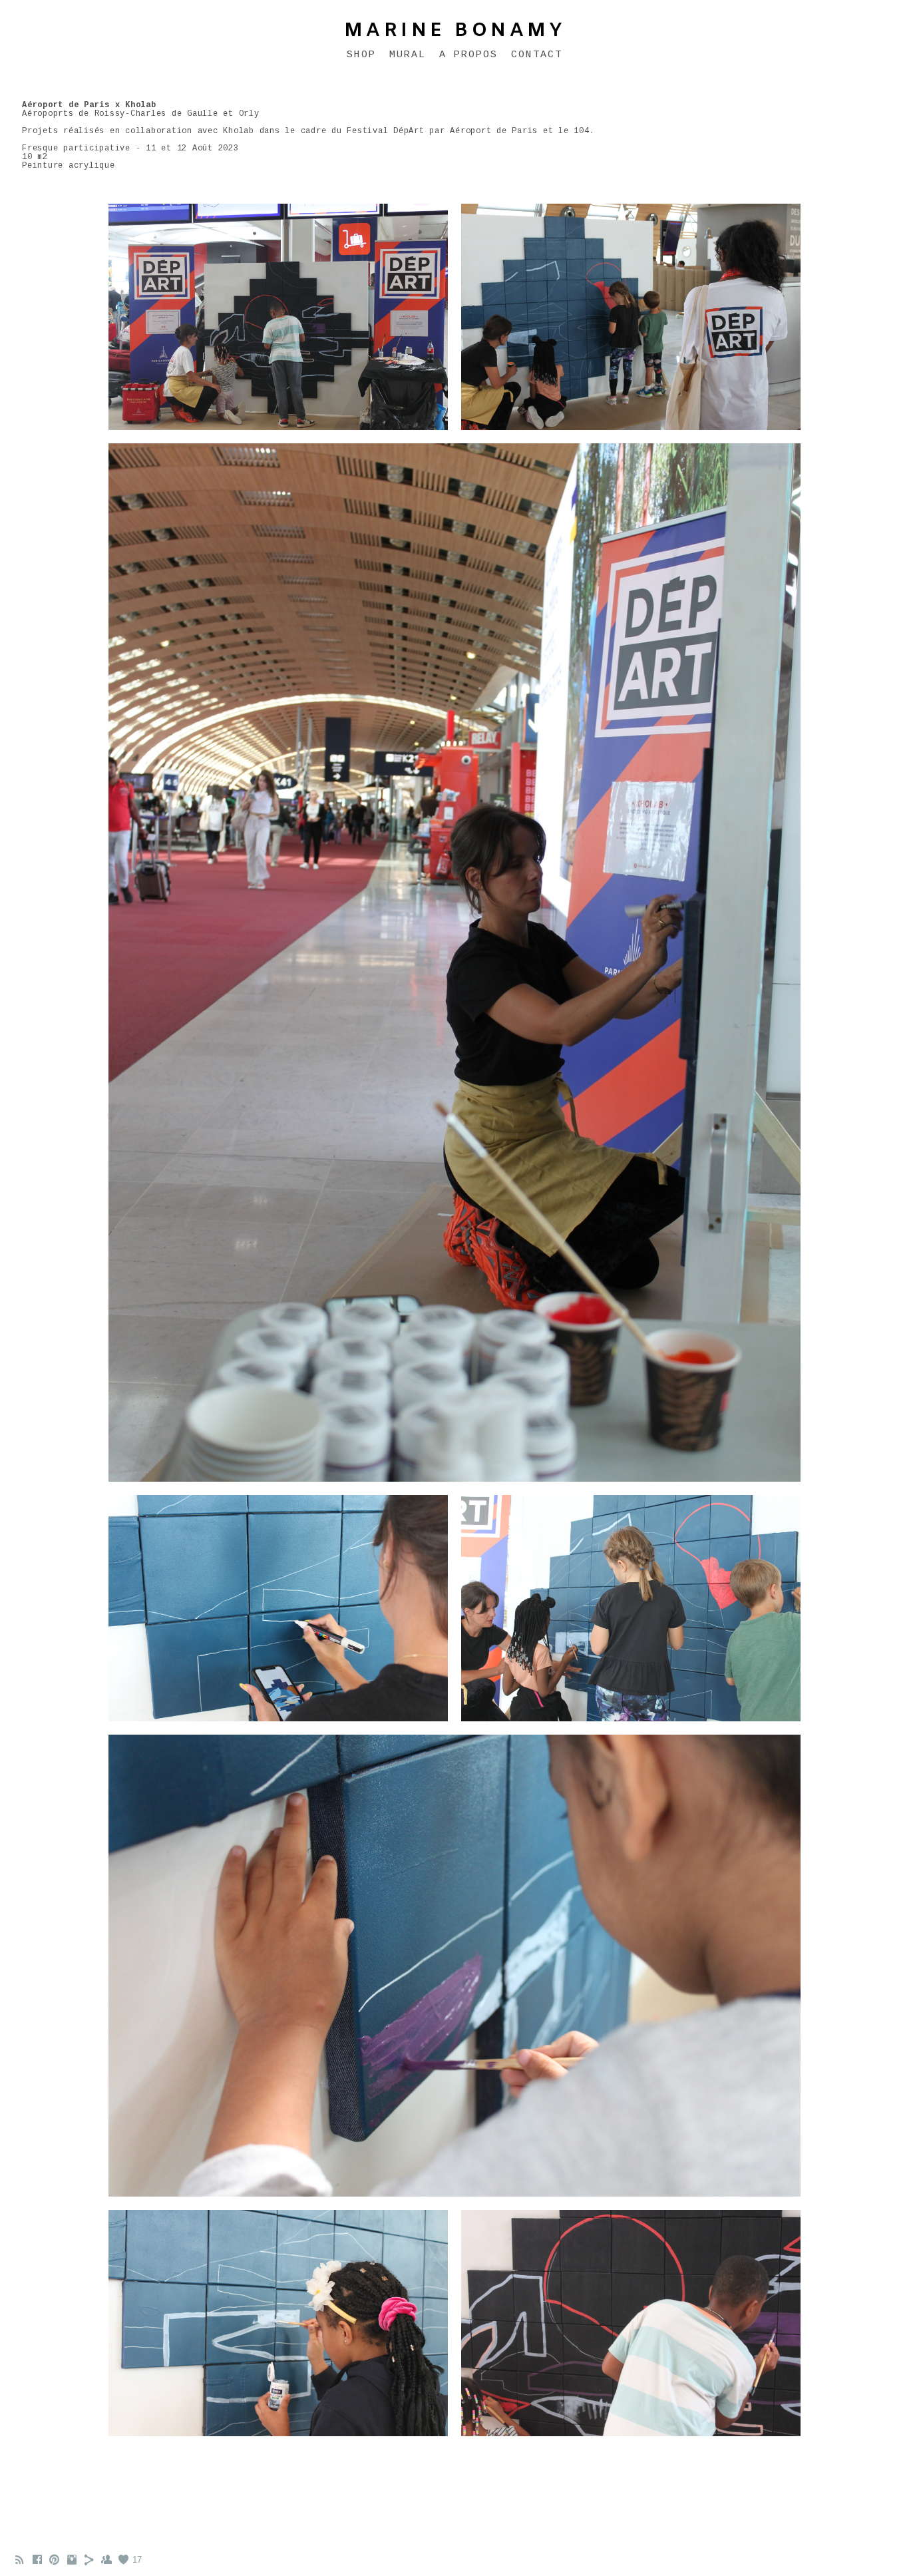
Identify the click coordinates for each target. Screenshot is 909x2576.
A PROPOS (468, 55)
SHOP (361, 55)
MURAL (408, 55)
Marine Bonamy (455, 31)
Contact (537, 55)
